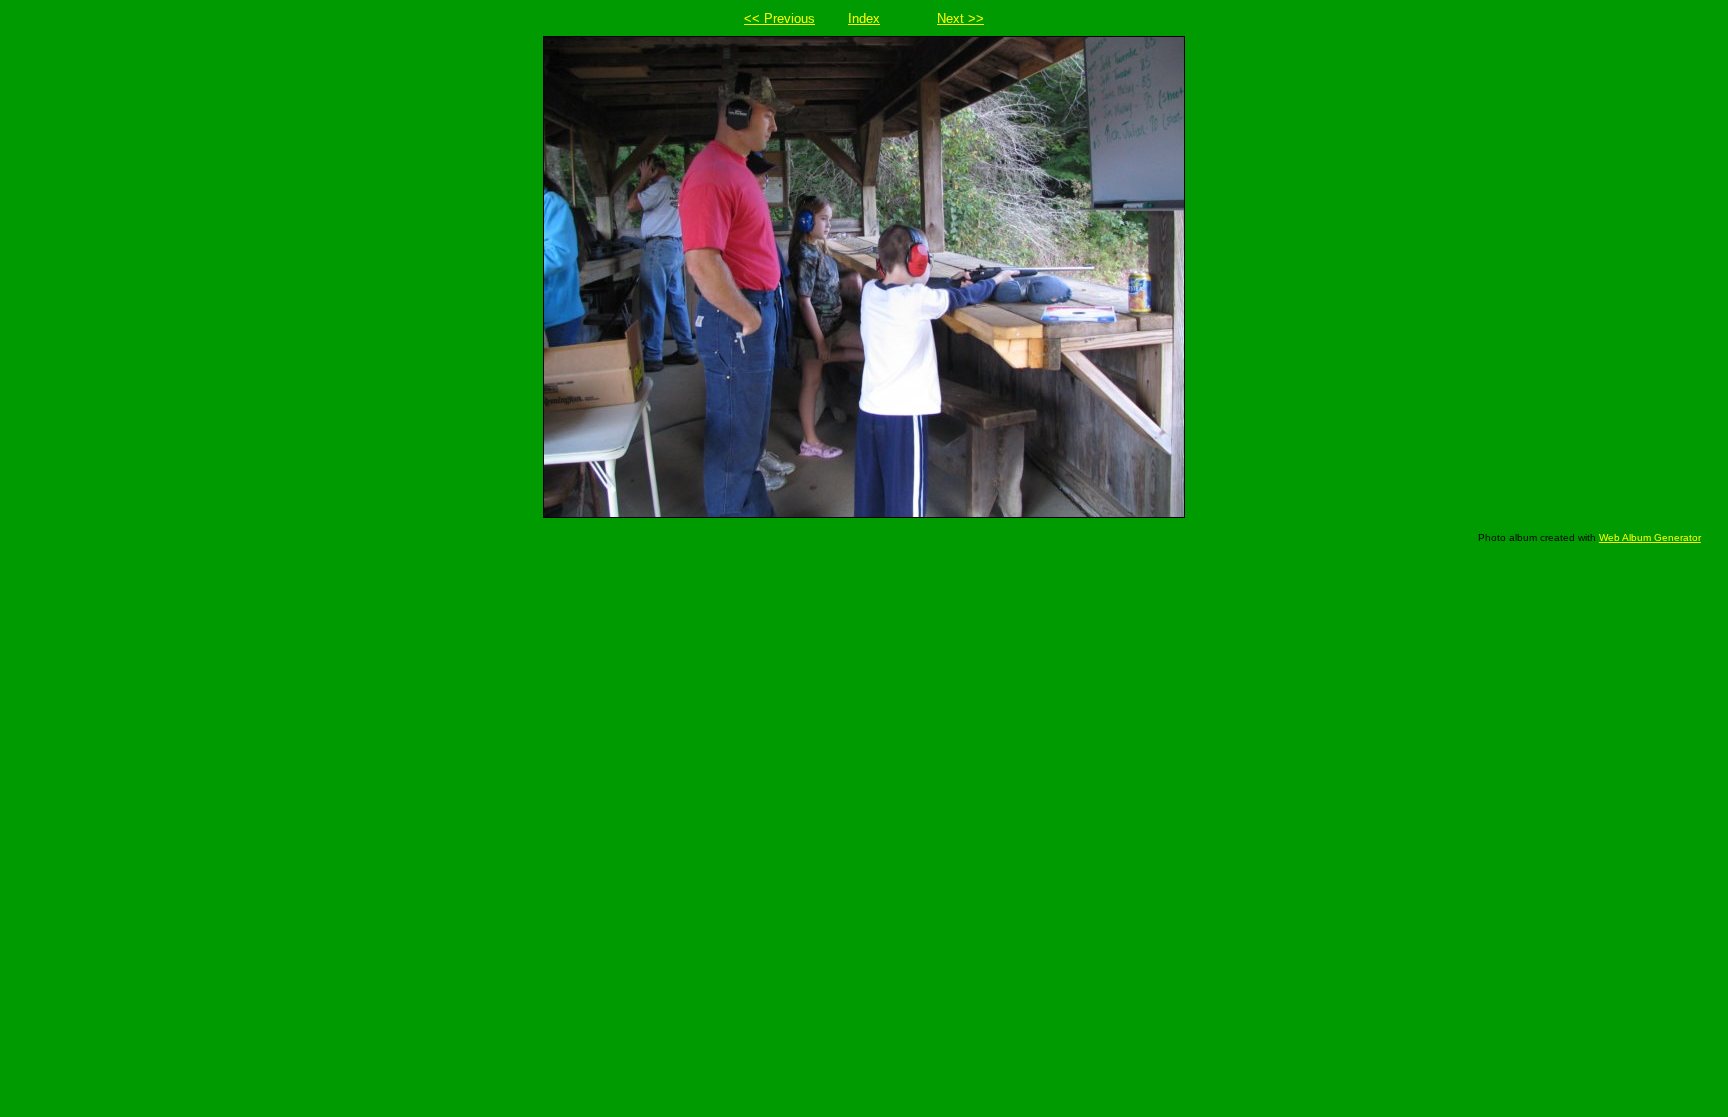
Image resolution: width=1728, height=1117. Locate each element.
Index (864, 18)
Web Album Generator (1650, 537)
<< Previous (779, 18)
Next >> (960, 18)
